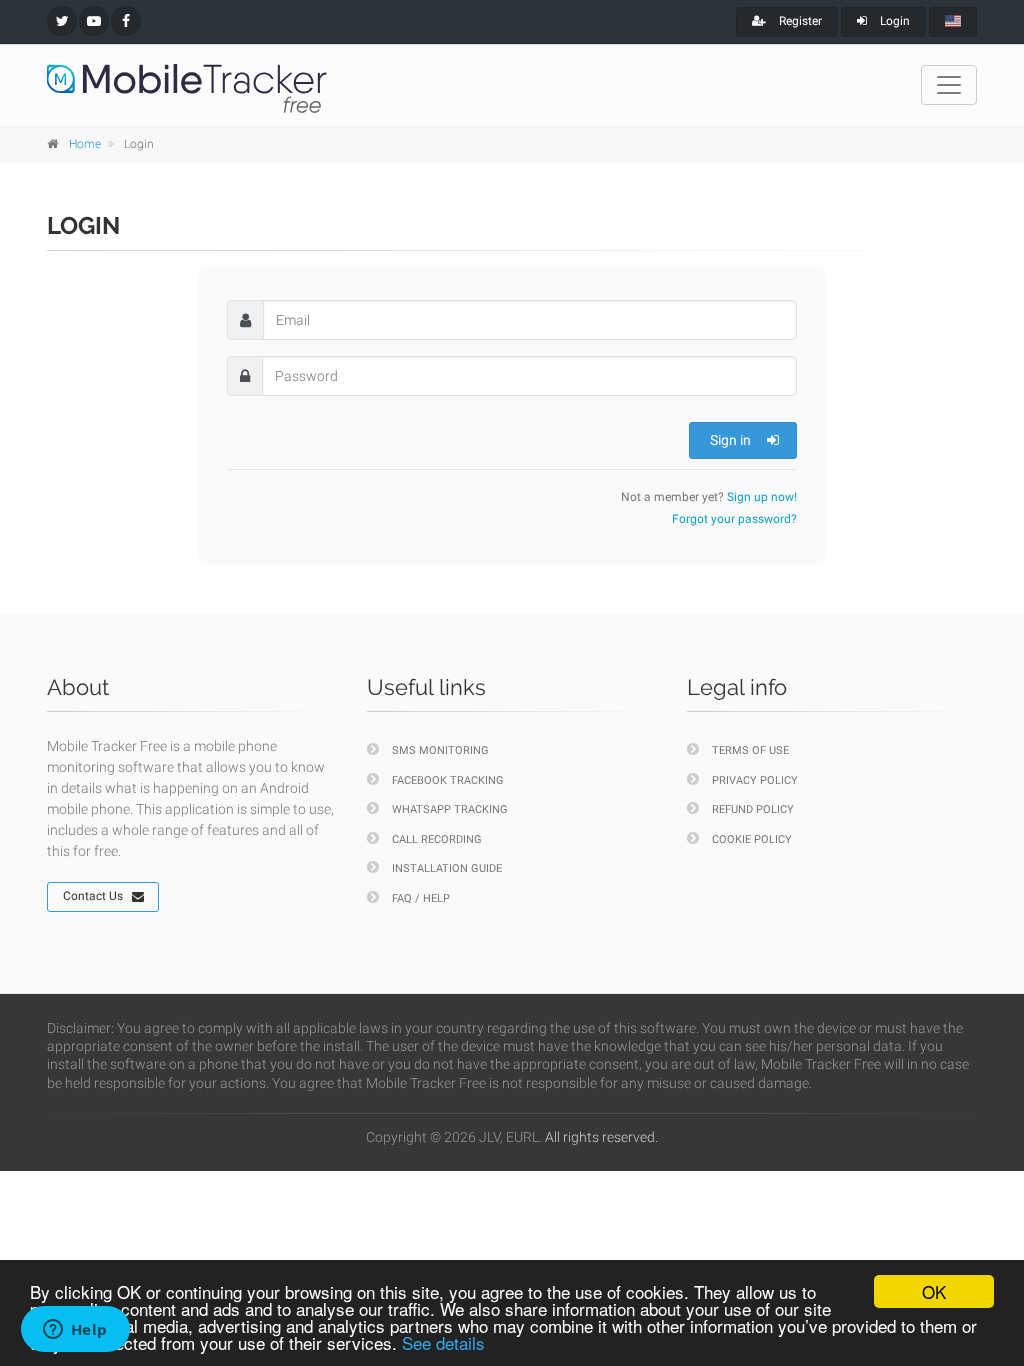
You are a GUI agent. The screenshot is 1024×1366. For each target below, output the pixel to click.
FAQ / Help (421, 898)
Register (799, 21)
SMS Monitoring (440, 750)
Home (85, 144)
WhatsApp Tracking (450, 809)
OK (934, 1291)
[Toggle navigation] (949, 85)
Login (893, 21)
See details (443, 1342)
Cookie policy (752, 839)
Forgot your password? (734, 519)
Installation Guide (447, 868)
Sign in (730, 440)
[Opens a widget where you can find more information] (75, 1331)
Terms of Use (750, 750)
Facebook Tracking (448, 780)
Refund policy (753, 809)
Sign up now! (762, 497)
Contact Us (93, 896)
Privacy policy (755, 780)
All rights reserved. (601, 1137)
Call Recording (437, 839)
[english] (953, 22)
